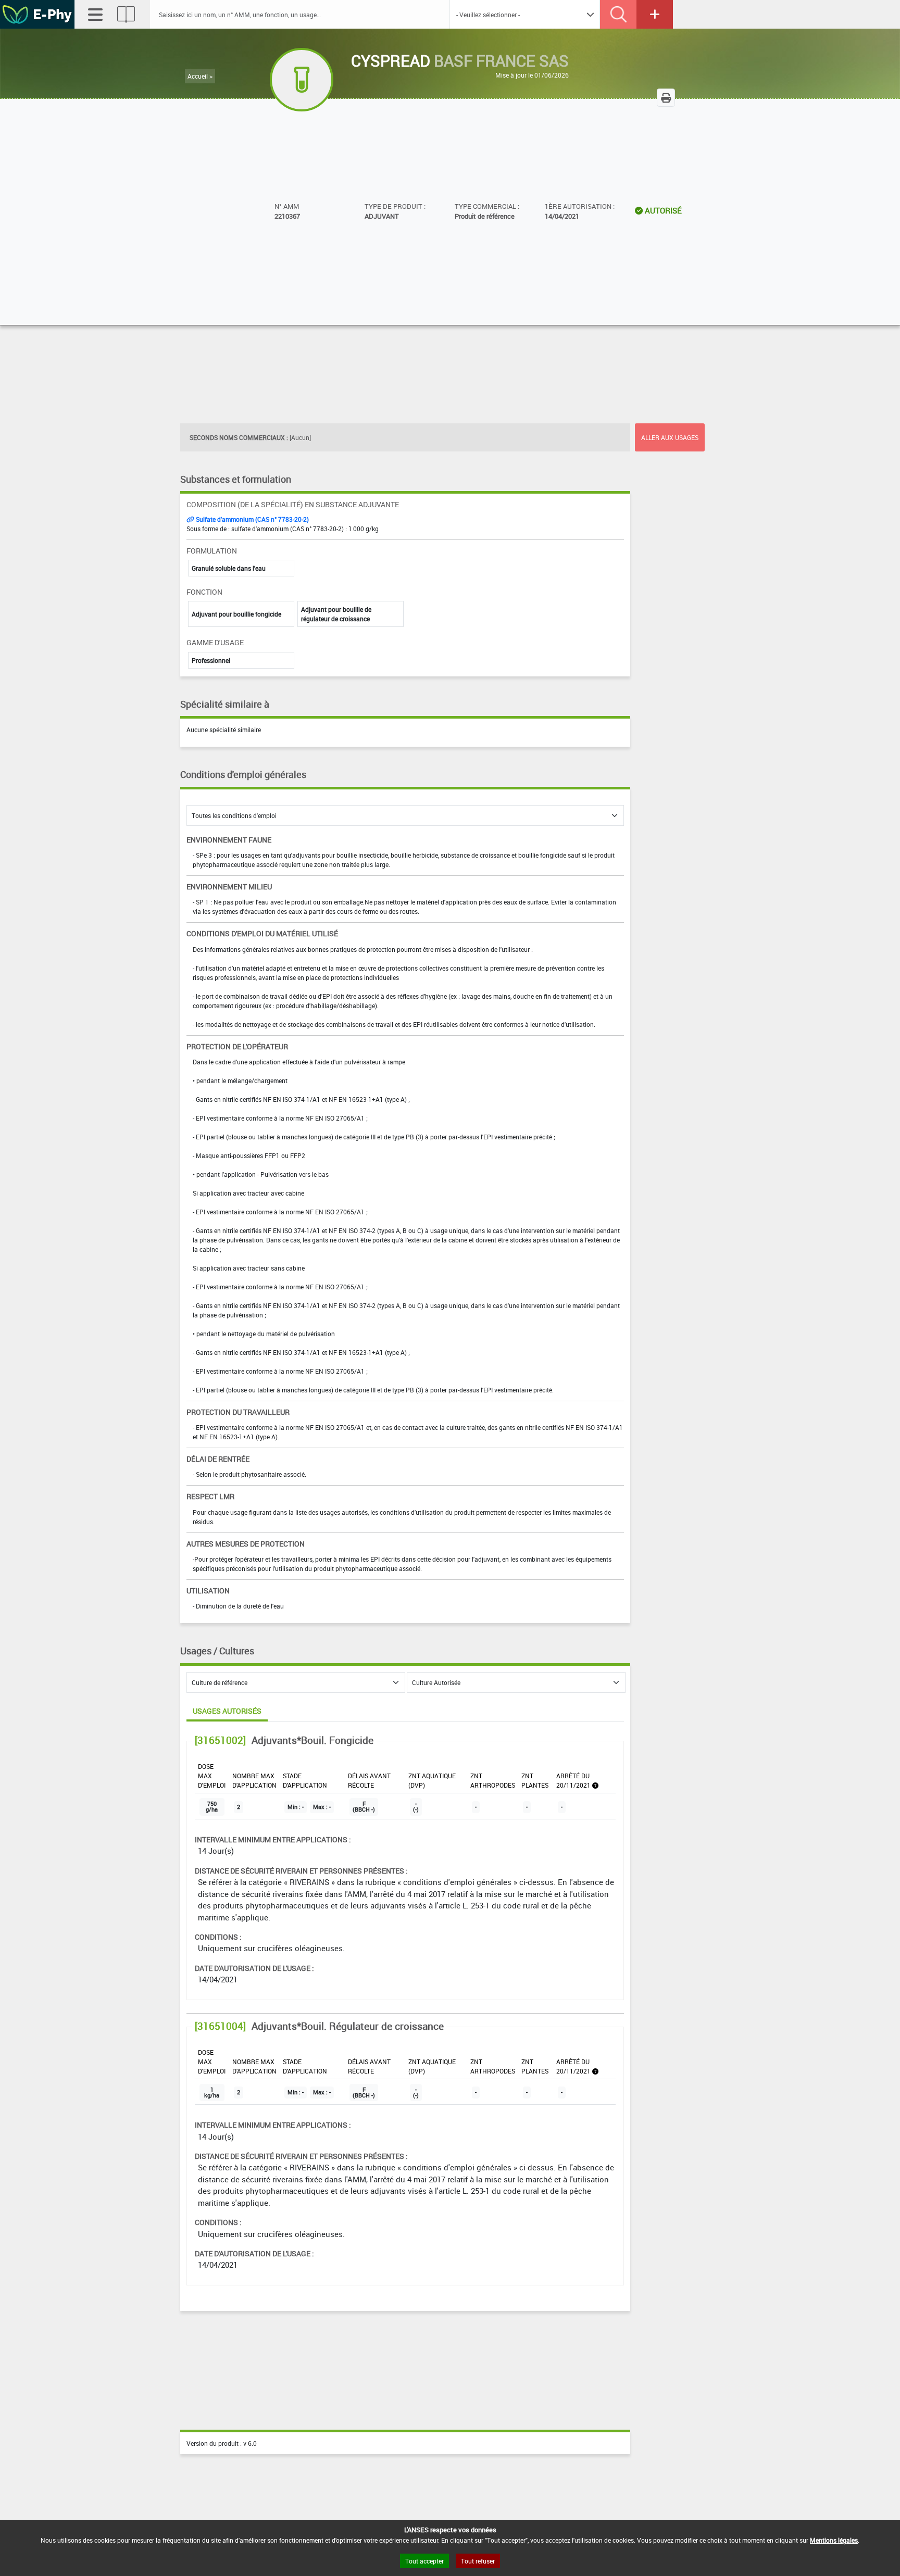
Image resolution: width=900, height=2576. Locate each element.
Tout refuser (478, 2561)
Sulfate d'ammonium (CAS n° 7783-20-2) (252, 519)
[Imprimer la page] (666, 98)
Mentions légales (834, 2540)
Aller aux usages (670, 437)
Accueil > (200, 76)
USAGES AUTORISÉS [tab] (227, 1711)
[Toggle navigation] (95, 15)
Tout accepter (424, 2561)
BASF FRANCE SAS (501, 61)
